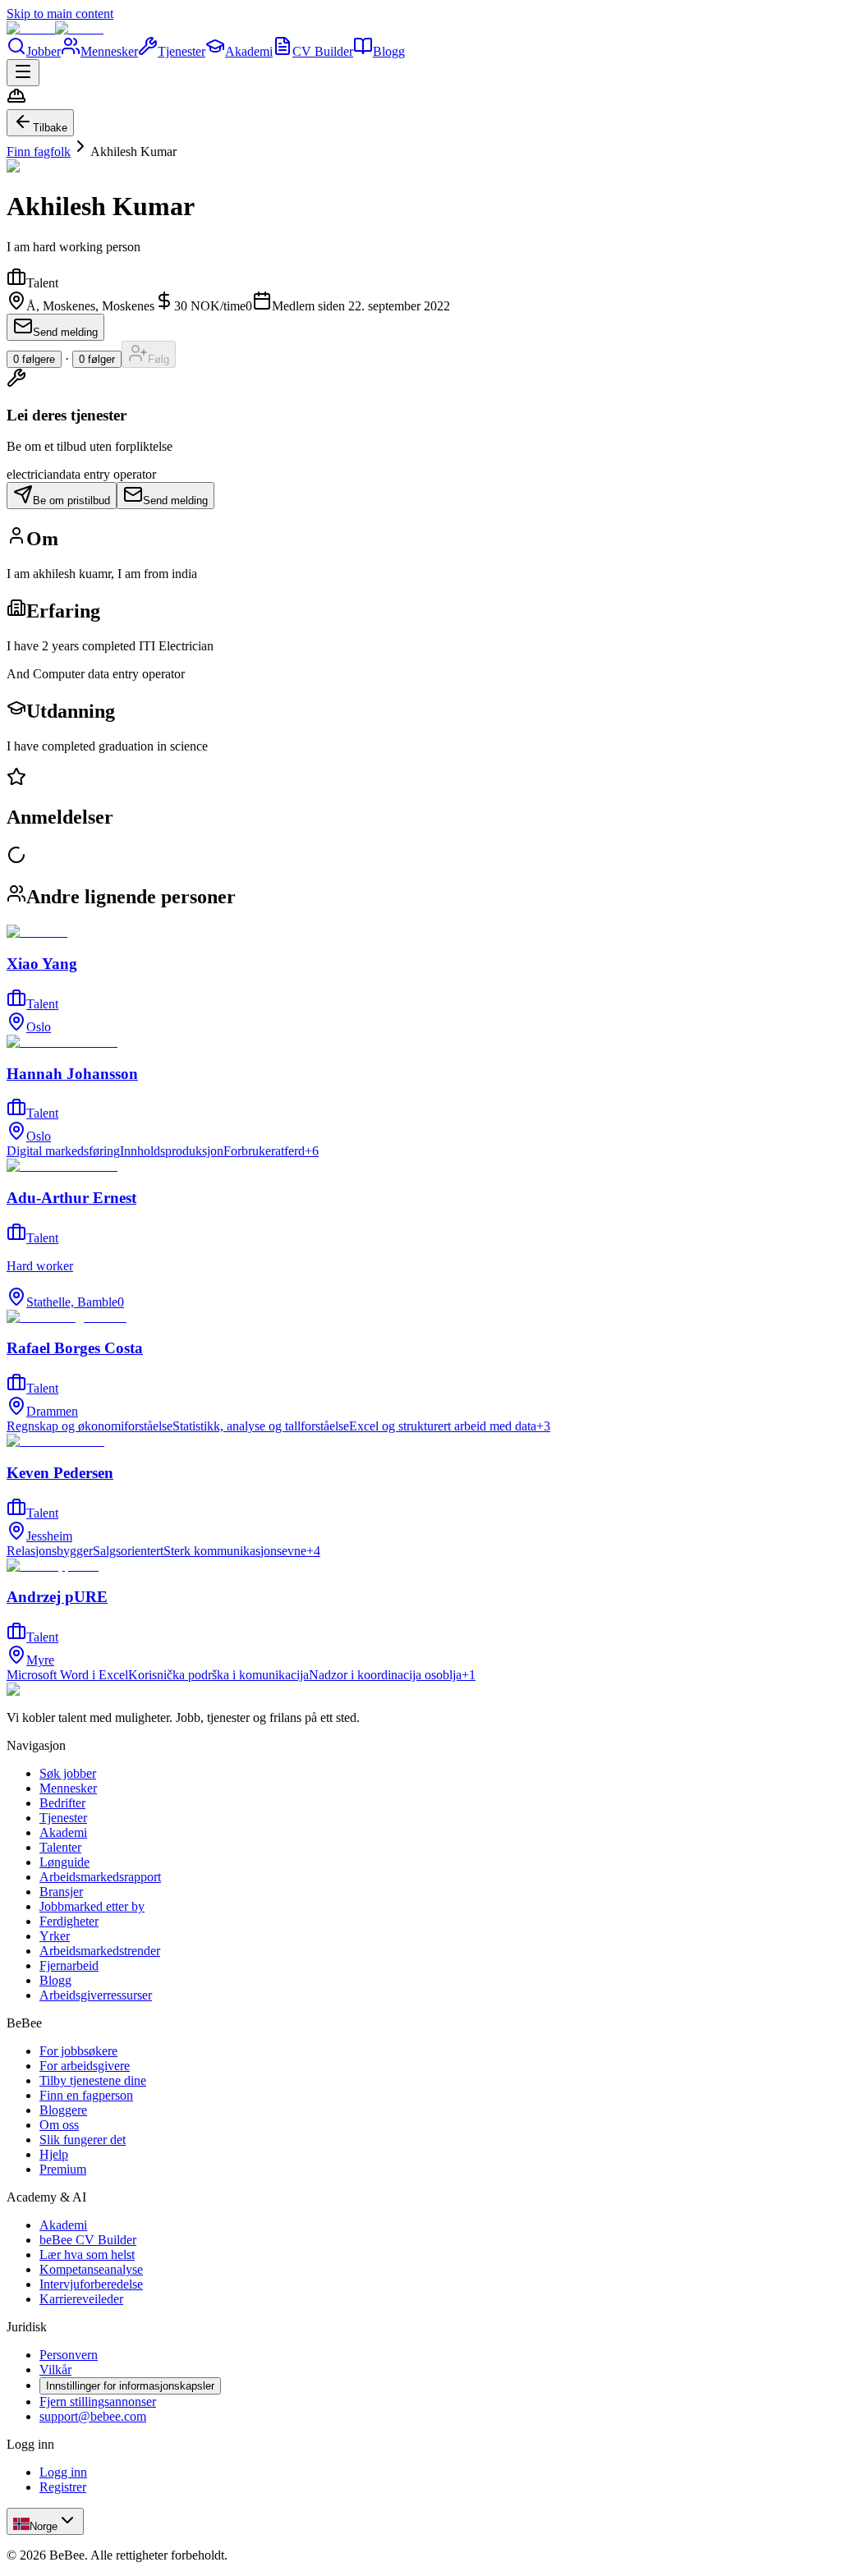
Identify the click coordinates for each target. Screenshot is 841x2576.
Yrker (55, 1936)
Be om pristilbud (71, 501)
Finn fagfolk (39, 152)
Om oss (59, 2125)
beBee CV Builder (88, 2240)
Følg (159, 359)
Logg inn (63, 2472)
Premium (63, 2169)
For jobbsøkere (78, 2051)
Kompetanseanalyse (91, 2269)
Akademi (249, 51)
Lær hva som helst (87, 2255)
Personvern (69, 2355)
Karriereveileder (81, 2299)
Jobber (44, 51)
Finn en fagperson (86, 2095)
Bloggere (63, 2110)
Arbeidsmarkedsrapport (100, 1877)
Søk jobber (68, 1773)
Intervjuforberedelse (91, 2284)
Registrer (63, 2487)
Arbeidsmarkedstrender (100, 1951)
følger (97, 359)
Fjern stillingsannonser (98, 2402)
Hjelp (54, 2154)
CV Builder (323, 51)
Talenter (60, 1847)
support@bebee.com (93, 2416)
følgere (34, 359)
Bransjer (61, 1892)
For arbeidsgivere (85, 2066)
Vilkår (55, 2369)
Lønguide (64, 1862)
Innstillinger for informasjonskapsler (130, 2386)
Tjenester (182, 51)
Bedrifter (62, 1803)
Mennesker (109, 51)
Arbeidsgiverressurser (96, 1995)
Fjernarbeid (69, 1965)
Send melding (65, 332)
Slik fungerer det (83, 2140)
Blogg (389, 51)
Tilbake (50, 128)
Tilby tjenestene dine (93, 2080)
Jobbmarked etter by (92, 1906)
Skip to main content (60, 14)
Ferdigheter (69, 1921)
